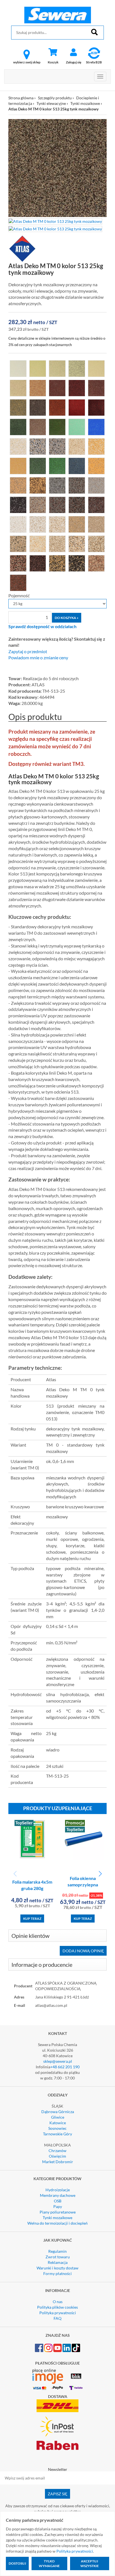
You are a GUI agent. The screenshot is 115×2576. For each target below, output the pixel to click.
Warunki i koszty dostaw (57, 2268)
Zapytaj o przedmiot (28, 652)
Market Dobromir (58, 2162)
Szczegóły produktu (55, 98)
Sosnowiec (57, 2128)
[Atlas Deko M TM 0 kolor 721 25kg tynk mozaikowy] (18, 524)
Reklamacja (58, 2262)
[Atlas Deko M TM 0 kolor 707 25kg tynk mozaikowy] (96, 446)
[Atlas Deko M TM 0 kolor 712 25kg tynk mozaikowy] (57, 485)
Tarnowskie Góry (57, 2134)
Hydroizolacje (58, 2190)
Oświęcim (57, 2156)
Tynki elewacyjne (51, 103)
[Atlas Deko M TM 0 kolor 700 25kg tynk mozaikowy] (18, 446)
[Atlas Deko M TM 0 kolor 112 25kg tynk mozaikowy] (38, 368)
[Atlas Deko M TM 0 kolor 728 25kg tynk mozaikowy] (18, 543)
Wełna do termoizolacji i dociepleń (57, 2223)
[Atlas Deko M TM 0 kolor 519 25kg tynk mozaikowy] (57, 465)
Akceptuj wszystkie (90, 2563)
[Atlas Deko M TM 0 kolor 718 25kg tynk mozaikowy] (57, 504)
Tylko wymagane (49, 2563)
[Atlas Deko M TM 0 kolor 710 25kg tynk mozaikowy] (38, 485)
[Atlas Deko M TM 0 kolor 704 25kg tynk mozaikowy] (38, 446)
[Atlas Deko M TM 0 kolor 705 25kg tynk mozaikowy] (57, 446)
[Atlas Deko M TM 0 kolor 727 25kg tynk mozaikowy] (96, 524)
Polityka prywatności (58, 2313)
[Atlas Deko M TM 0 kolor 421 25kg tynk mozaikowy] (77, 426)
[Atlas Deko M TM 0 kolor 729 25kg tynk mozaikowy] (38, 543)
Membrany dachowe (58, 2195)
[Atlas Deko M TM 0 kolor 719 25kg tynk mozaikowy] (77, 504)
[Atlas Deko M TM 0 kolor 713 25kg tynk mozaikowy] (77, 485)
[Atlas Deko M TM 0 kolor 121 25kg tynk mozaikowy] (57, 388)
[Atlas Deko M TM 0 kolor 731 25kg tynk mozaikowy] (57, 543)
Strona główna (21, 98)
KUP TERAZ (32, 1919)
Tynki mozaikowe (85, 103)
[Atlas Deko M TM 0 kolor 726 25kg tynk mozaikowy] (77, 524)
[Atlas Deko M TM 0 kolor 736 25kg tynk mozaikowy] (38, 563)
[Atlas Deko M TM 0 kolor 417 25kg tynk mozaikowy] (96, 407)
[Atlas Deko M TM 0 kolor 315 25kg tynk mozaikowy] (18, 407)
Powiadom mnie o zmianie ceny (38, 658)
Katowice (58, 2123)
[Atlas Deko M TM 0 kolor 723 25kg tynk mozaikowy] (57, 524)
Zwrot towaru (58, 2257)
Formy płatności (57, 2273)
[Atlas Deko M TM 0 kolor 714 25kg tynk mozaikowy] (96, 485)
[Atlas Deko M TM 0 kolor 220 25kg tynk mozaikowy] (77, 388)
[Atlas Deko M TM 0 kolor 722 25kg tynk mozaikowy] (38, 524)
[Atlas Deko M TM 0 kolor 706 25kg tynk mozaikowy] (77, 446)
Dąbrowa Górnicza (58, 2112)
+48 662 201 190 (65, 2067)
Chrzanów (57, 2151)
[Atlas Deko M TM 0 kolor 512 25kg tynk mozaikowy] (38, 426)
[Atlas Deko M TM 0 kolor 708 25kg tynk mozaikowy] (96, 465)
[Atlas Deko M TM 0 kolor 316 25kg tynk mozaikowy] (38, 407)
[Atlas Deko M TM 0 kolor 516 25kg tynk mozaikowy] (18, 465)
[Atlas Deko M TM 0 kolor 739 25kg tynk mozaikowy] (96, 563)
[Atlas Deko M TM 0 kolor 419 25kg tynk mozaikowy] (18, 426)
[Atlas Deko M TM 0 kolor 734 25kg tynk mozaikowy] (18, 563)
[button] (100, 1874)
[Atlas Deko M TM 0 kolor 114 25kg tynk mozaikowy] (77, 368)
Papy (58, 2206)
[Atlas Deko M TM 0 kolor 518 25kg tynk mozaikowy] (38, 465)
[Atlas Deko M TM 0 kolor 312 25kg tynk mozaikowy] (38, 388)
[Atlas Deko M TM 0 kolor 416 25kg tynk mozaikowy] (77, 407)
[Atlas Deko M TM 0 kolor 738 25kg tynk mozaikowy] (77, 563)
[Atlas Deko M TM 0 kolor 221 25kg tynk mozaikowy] (96, 388)
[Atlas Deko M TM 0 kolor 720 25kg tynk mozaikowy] (96, 504)
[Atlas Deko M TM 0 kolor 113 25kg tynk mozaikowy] (57, 368)
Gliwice (58, 2117)
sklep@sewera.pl (58, 2061)
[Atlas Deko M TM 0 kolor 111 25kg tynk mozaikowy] (18, 368)
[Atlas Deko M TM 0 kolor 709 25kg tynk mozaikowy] (18, 485)
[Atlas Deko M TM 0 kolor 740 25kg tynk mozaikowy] (18, 582)
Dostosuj (17, 2563)
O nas (58, 2302)
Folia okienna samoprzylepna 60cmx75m (83, 1885)
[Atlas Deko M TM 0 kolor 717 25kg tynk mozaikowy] (38, 504)
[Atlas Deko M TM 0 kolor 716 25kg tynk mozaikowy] (18, 504)
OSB (58, 2201)
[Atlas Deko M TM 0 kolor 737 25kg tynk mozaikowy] (57, 563)
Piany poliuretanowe (58, 2212)
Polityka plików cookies (57, 2307)
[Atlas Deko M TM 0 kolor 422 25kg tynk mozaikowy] (96, 426)
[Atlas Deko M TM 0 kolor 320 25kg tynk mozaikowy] (57, 426)
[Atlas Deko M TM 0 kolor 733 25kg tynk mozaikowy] (96, 543)
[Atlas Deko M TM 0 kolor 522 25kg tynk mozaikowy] (77, 465)
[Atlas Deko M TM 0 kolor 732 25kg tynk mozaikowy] (77, 543)
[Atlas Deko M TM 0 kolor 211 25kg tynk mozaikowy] (96, 368)
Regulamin (57, 2251)
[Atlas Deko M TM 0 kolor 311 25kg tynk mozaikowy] (18, 388)
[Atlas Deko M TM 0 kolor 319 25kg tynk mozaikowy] (57, 407)
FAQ (57, 2318)
